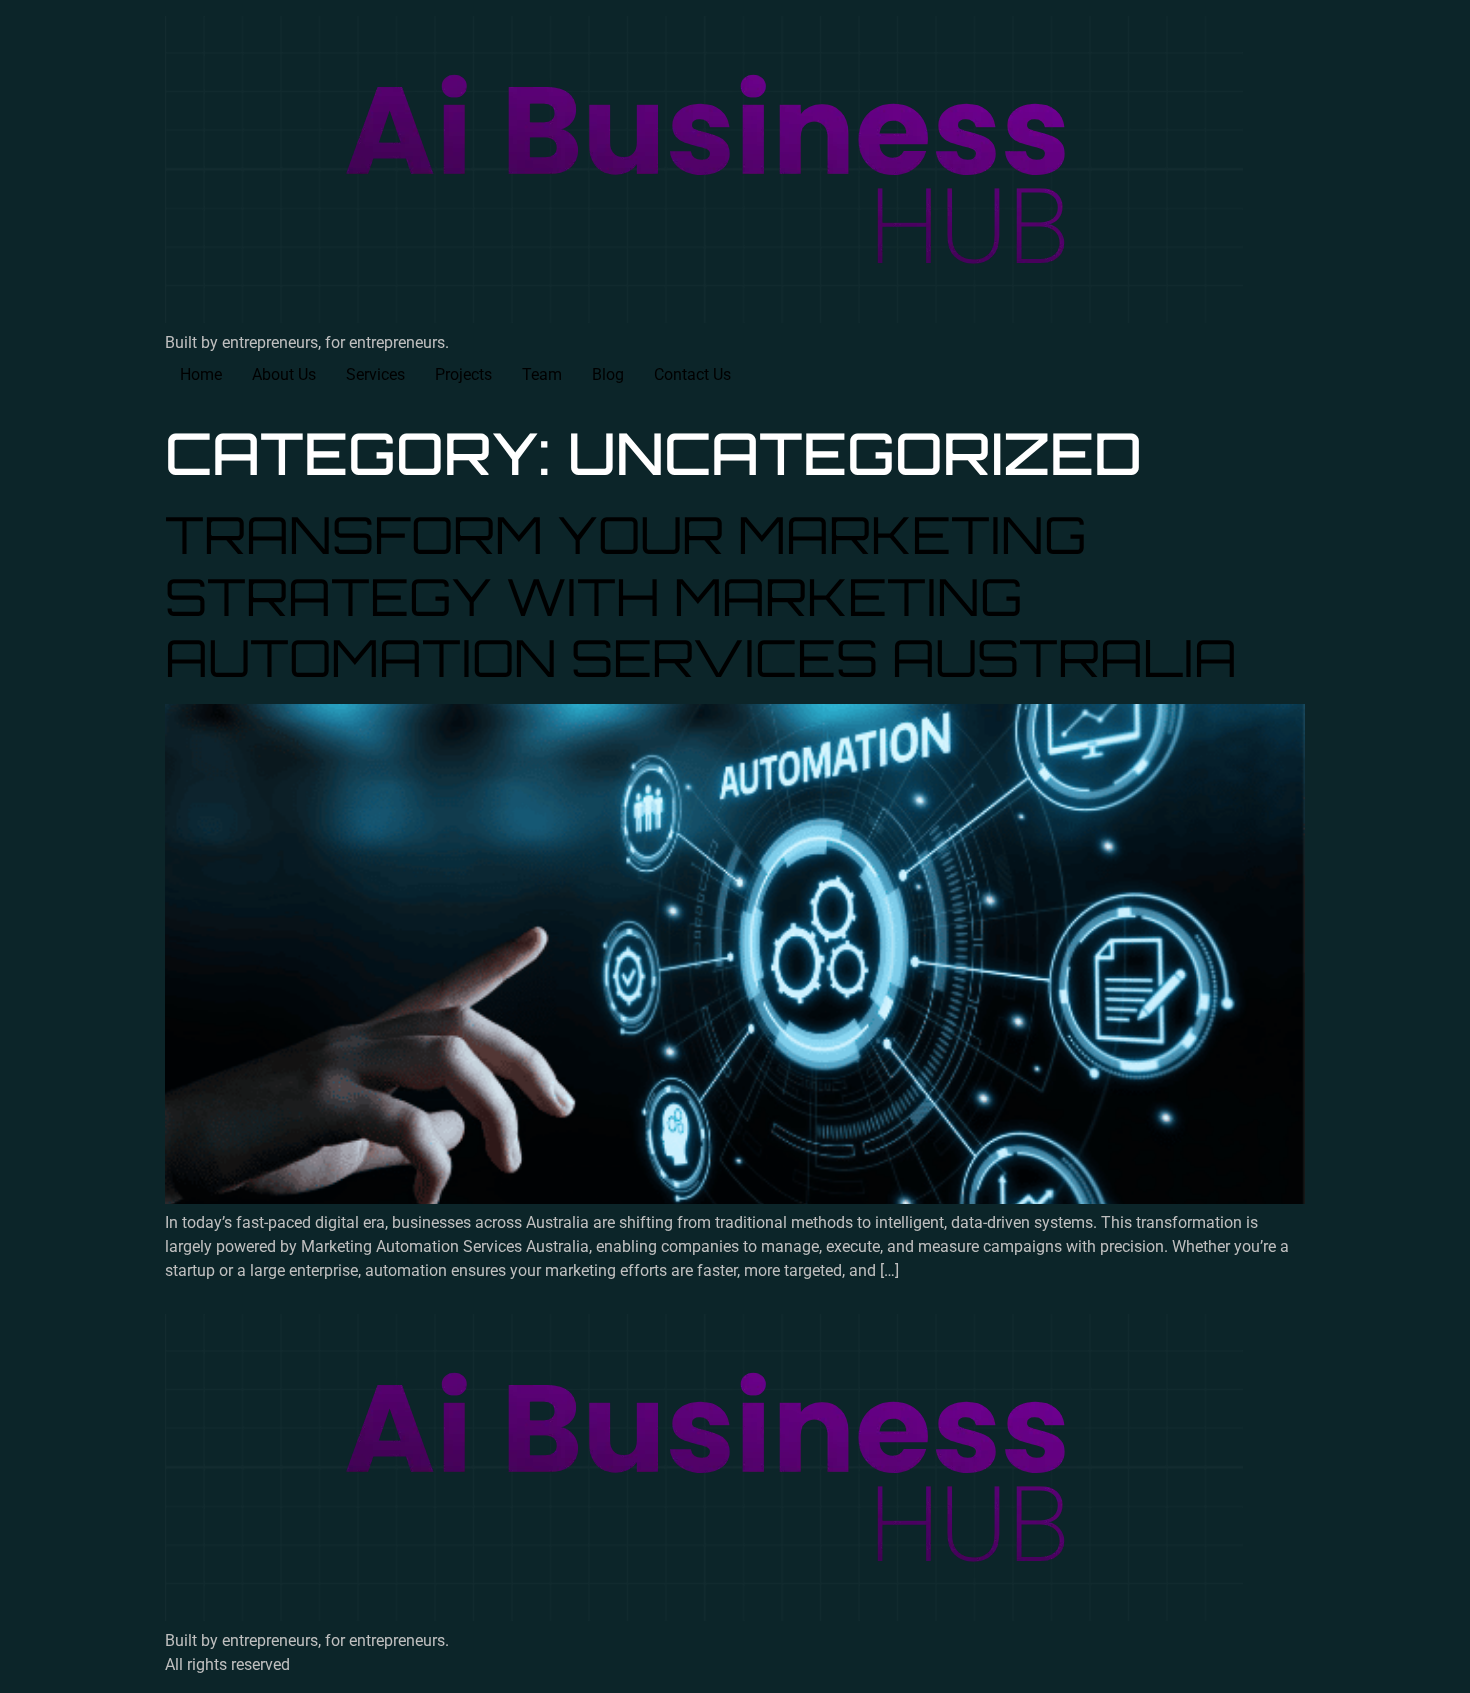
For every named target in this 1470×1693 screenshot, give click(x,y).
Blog (608, 374)
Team (542, 374)
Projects (463, 374)
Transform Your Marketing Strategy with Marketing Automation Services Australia (701, 595)
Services (375, 374)
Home (201, 374)
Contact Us (692, 374)
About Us (284, 374)
